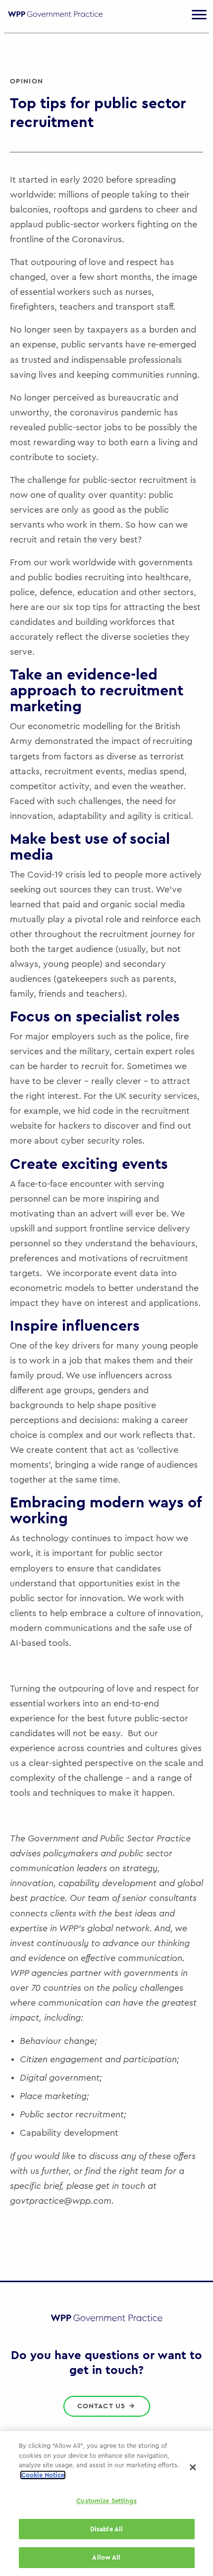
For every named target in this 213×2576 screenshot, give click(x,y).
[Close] (193, 2467)
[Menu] (199, 15)
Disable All (106, 2529)
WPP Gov (55, 20)
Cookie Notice (43, 2475)
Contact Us (103, 2406)
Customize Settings (106, 2501)
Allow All (106, 2557)
